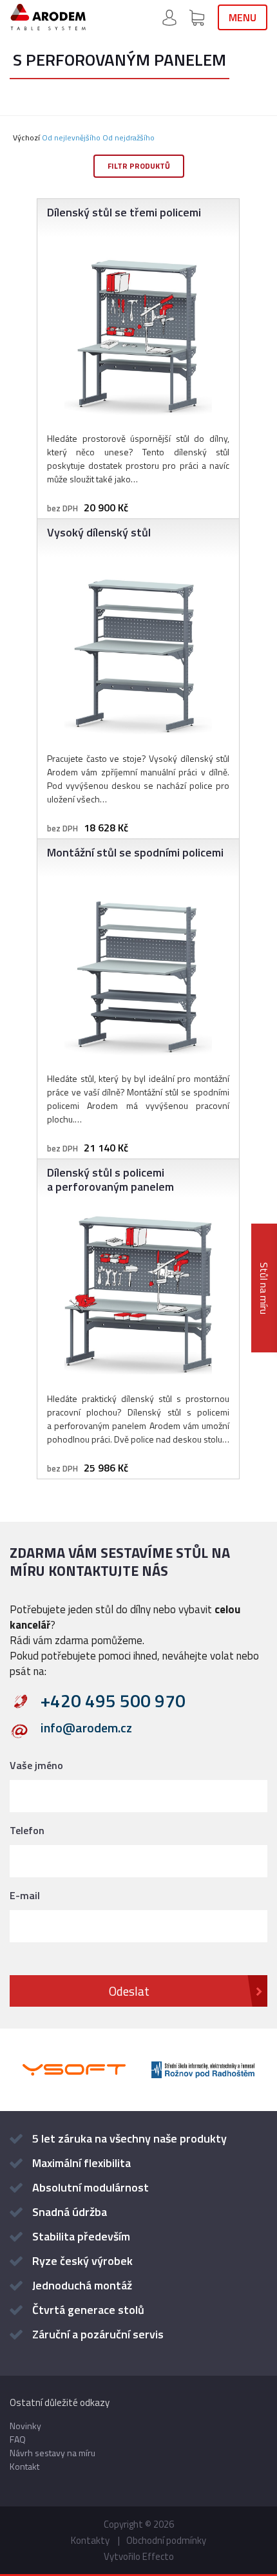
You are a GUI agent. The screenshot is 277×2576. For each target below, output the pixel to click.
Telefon (27, 1830)
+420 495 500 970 (113, 1701)
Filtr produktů (139, 166)
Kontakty (90, 2540)
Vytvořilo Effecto (139, 2556)
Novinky (25, 2426)
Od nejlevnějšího (71, 137)
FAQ (18, 2439)
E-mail (25, 1895)
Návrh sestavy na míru (53, 2453)
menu (243, 17)
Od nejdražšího (129, 137)
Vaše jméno (36, 1765)
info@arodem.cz (86, 1729)
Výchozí (26, 137)
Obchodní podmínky (166, 2540)
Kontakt (24, 2466)
